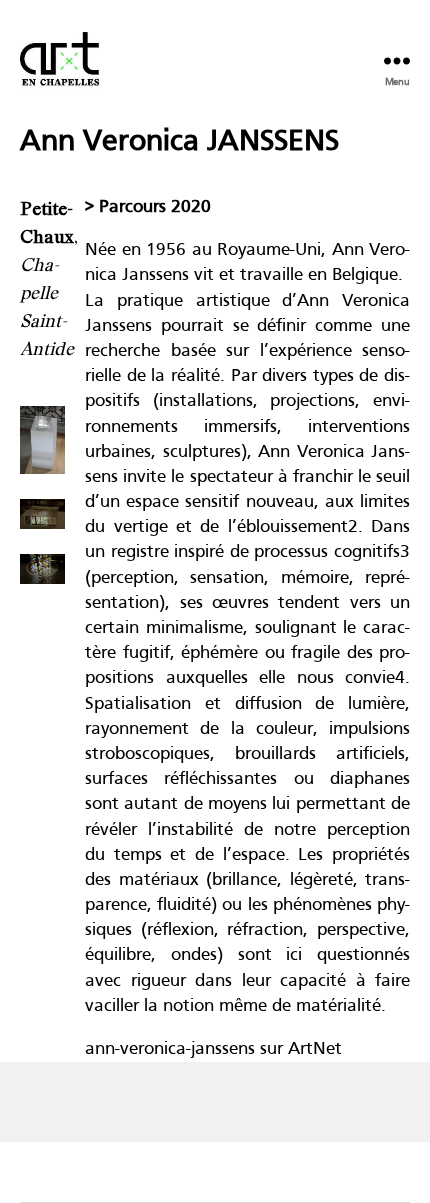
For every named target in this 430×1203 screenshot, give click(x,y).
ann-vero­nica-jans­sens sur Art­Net (213, 1049)
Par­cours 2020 (155, 207)
